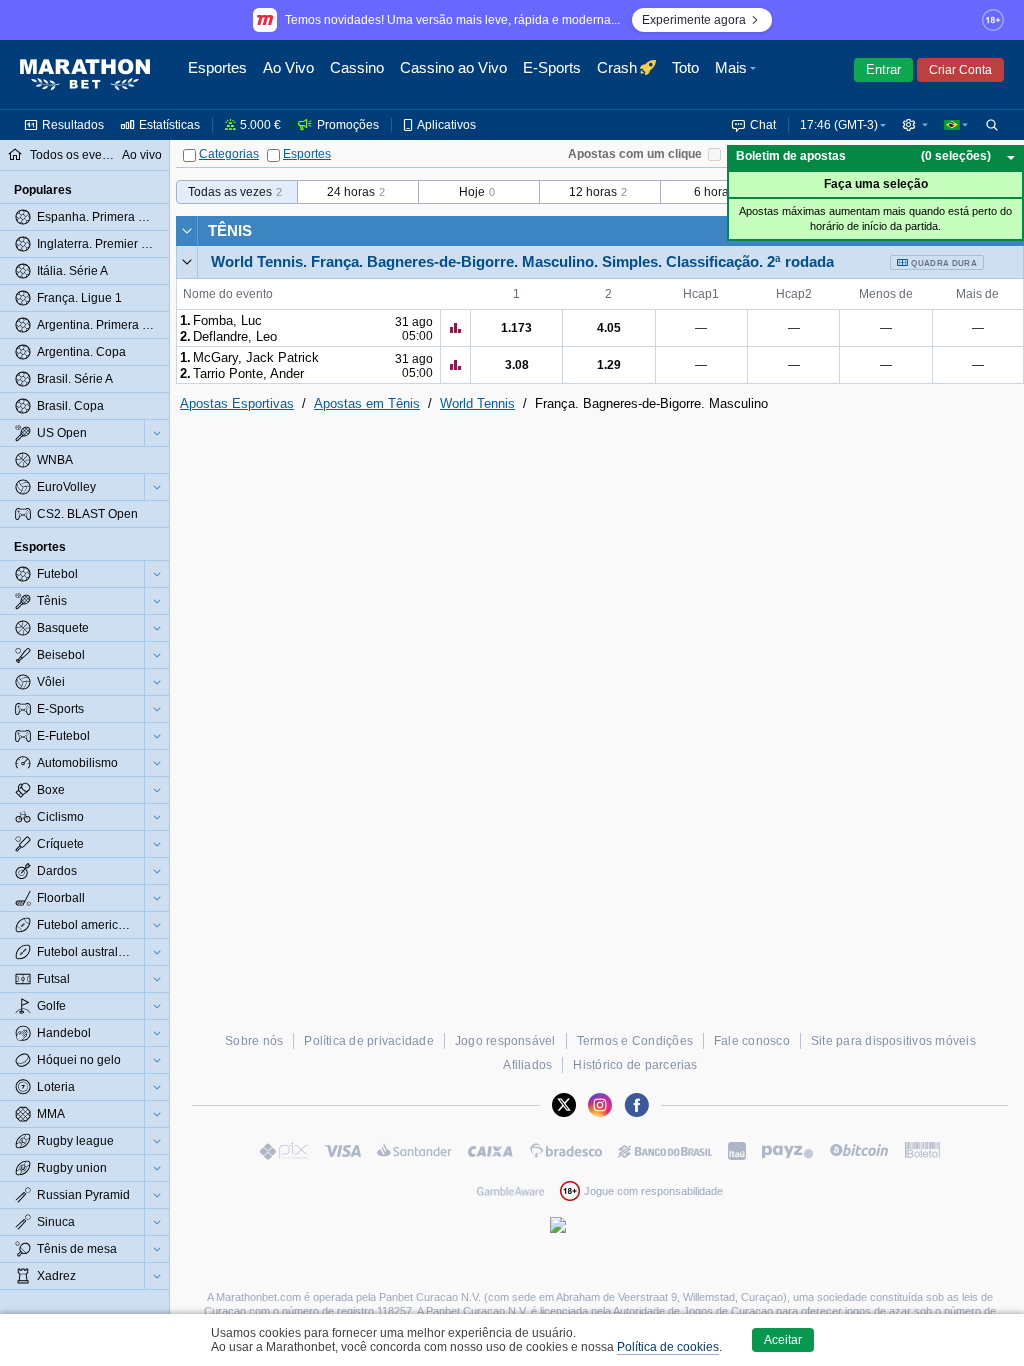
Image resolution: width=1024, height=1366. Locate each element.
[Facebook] (636, 1105)
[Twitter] (564, 1105)
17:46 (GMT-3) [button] (839, 125)
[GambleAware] (510, 1191)
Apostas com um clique (635, 154)
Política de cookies (668, 1347)
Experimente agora (694, 20)
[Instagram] (600, 1105)
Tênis (230, 230)
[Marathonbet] (85, 75)
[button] (738, 75)
